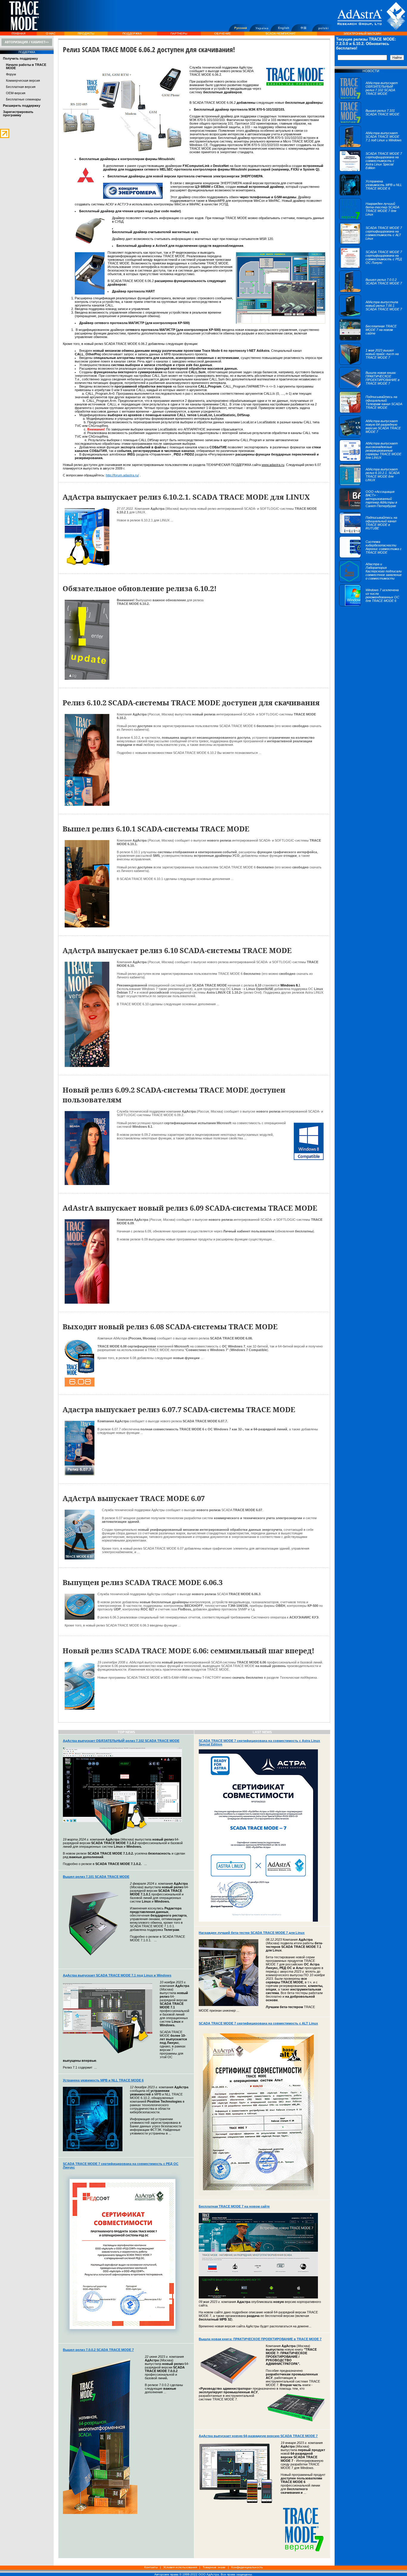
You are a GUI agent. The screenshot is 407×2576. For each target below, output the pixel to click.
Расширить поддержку (22, 106)
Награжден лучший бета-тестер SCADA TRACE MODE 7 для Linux (252, 1933)
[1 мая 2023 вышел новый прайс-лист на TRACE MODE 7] (371, 364)
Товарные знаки (214, 2567)
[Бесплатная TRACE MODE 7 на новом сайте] (371, 340)
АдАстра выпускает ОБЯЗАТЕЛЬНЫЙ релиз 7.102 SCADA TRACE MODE (121, 1741)
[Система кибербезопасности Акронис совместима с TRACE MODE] (371, 557)
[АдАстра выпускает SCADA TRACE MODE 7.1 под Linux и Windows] (371, 146)
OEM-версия (16, 93)
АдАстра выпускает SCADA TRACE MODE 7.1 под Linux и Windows (117, 1975)
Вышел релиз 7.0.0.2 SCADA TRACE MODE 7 (98, 2350)
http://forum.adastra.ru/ (122, 475)
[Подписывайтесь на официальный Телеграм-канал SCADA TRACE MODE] (371, 412)
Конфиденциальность (247, 2567)
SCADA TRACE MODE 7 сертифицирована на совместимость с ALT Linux (258, 2023)
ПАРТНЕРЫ (179, 34)
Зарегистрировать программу (18, 113)
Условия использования (180, 2567)
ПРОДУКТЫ (86, 34)
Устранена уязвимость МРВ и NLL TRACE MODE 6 (103, 2080)
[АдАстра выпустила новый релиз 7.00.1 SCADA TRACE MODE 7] (371, 315)
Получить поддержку (20, 58)
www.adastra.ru (273, 465)
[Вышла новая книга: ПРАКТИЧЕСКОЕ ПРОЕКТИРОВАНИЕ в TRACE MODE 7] (371, 388)
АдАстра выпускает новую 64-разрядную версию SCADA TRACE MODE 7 (258, 2436)
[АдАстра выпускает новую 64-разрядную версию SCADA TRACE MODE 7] (371, 436)
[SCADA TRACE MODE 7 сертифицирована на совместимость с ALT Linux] (371, 243)
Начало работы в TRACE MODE (26, 66)
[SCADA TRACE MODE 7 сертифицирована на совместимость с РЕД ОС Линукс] (371, 267)
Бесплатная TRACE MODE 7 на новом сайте (234, 2206)
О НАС (51, 34)
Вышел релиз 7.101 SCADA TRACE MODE (96, 1877)
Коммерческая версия (23, 80)
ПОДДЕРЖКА (132, 34)
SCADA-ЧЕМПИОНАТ (281, 34)
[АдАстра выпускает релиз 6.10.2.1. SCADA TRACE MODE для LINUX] (371, 484)
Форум (11, 74)
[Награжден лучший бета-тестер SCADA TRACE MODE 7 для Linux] (371, 219)
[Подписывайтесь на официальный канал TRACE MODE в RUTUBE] (371, 533)
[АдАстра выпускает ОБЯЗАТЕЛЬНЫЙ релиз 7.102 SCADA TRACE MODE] (371, 98)
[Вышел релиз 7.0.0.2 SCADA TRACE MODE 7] (371, 291)
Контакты (151, 2567)
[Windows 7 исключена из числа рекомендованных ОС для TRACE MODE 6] (371, 605)
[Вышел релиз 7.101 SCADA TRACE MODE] (371, 122)
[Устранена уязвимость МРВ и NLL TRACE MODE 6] (371, 195)
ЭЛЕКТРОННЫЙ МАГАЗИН (362, 34)
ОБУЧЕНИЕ (223, 34)
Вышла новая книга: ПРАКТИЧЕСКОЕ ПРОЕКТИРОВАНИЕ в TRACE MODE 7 (260, 2339)
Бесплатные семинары (23, 99)
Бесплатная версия (21, 87)
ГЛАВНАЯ (18, 34)
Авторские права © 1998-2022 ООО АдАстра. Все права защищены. (203, 2574)
